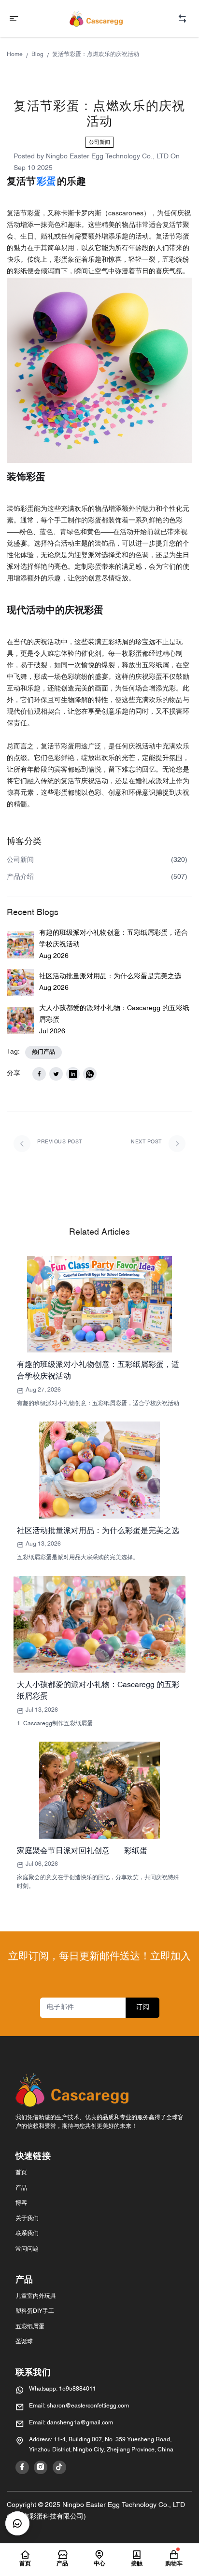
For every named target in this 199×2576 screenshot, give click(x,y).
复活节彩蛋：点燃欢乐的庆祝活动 (96, 55)
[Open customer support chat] (17, 2523)
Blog (37, 55)
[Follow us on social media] (22, 2467)
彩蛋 (46, 182)
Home (15, 55)
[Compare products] (182, 19)
